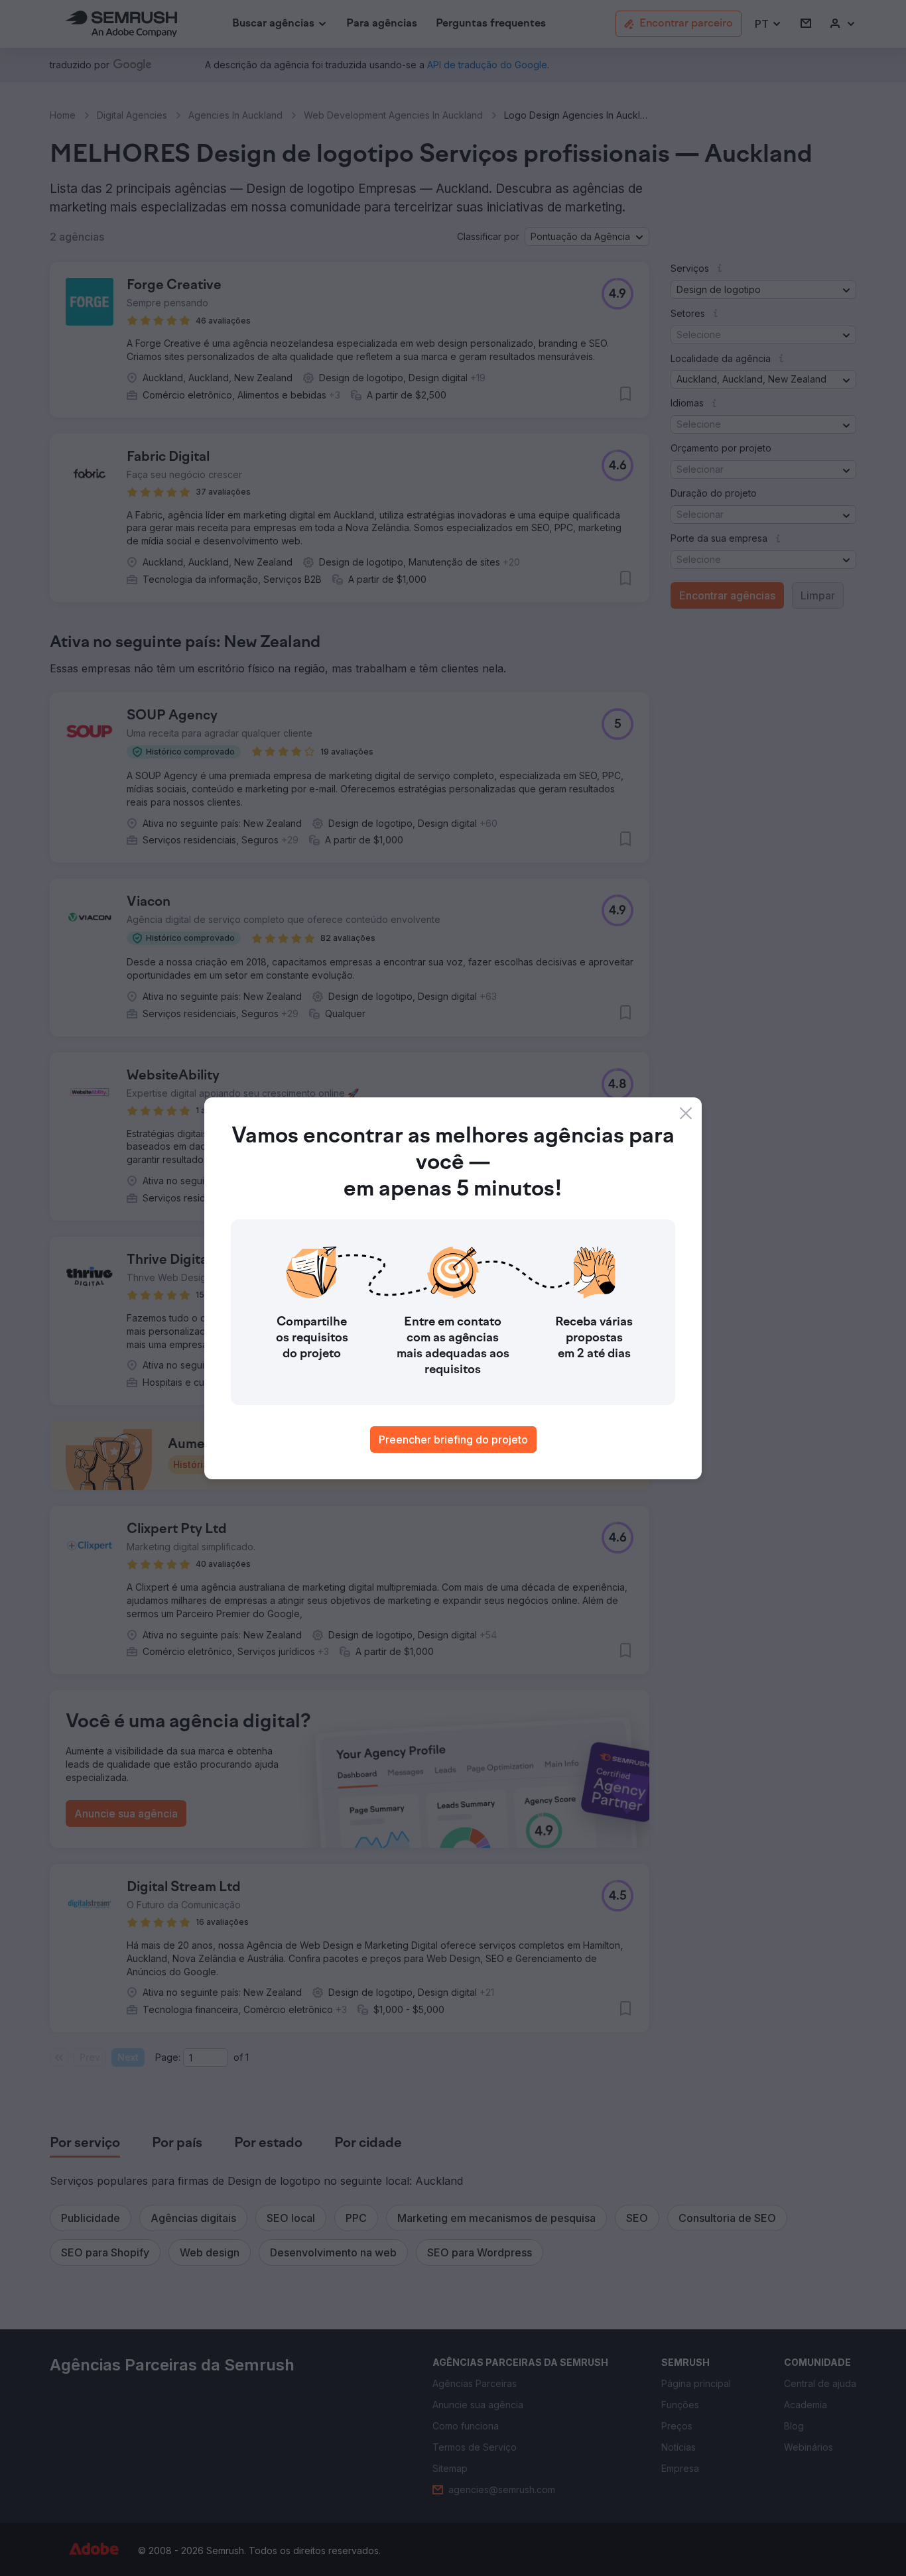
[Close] (686, 1113)
